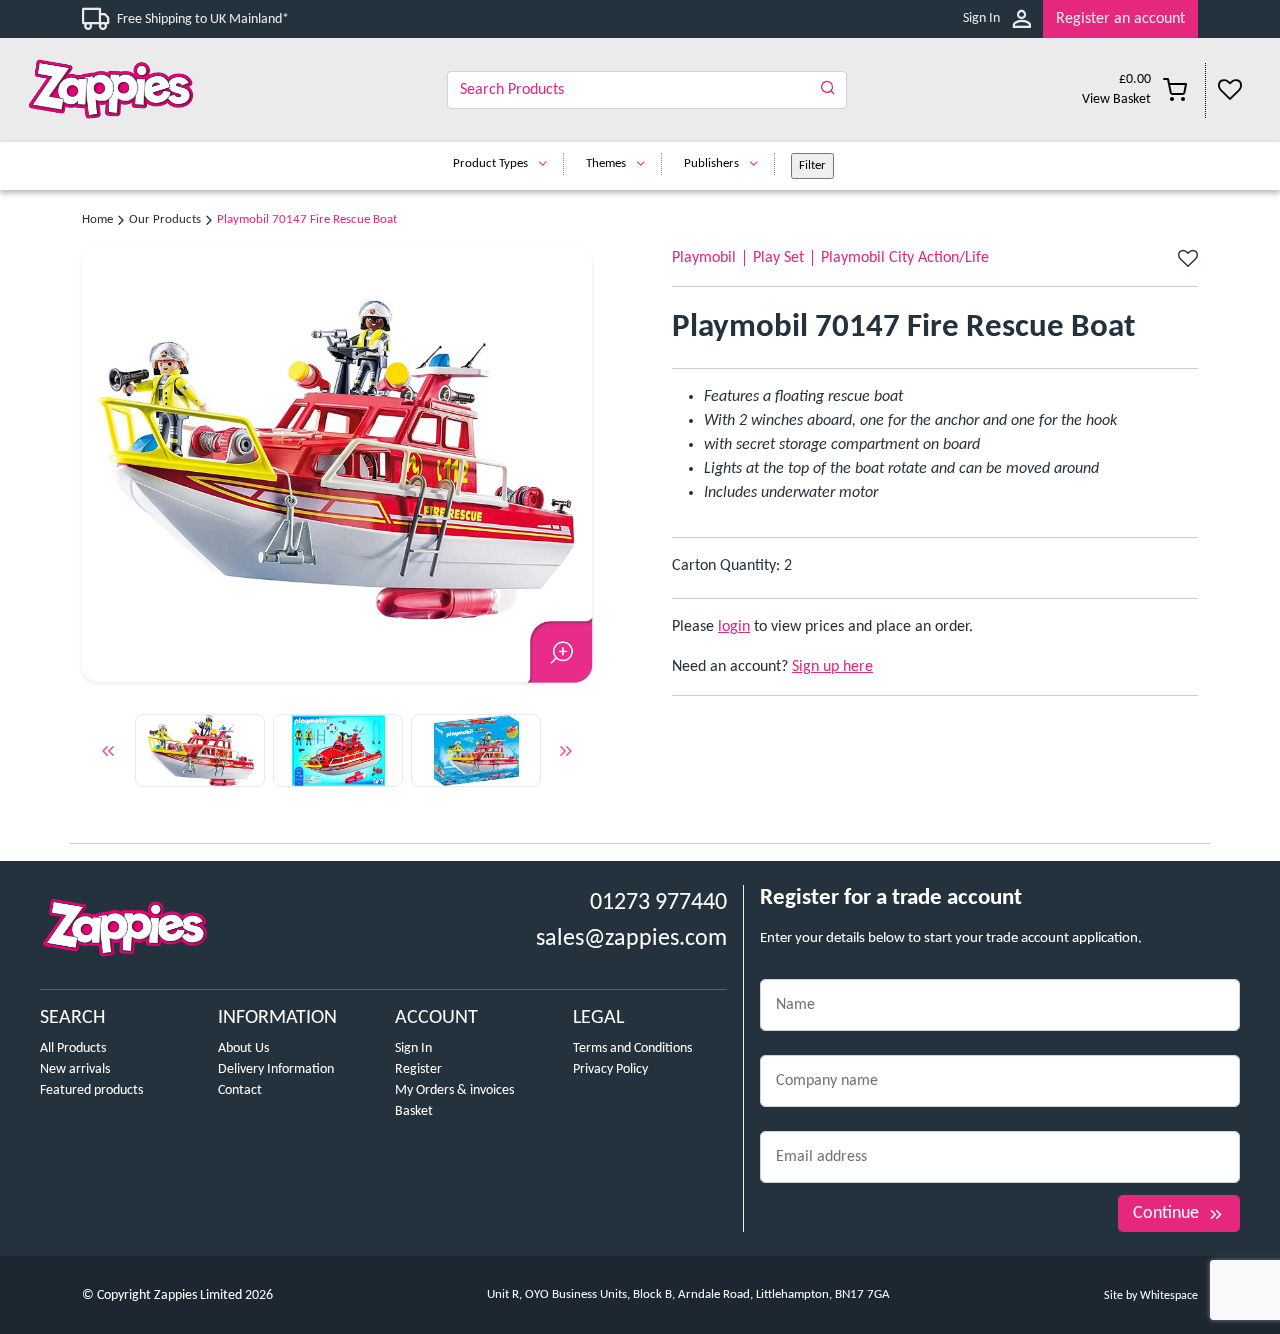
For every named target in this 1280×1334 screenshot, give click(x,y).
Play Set (778, 258)
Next (566, 755)
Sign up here (832, 667)
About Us (243, 1048)
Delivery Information (276, 1069)
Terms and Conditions (632, 1048)
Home (97, 219)
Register (418, 1069)
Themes (606, 163)
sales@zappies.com (631, 939)
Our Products (165, 219)
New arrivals (75, 1069)
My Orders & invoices (454, 1090)
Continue (1166, 1213)
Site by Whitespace (1151, 1296)
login (734, 627)
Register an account (1120, 19)
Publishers (711, 163)
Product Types (490, 163)
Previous (108, 755)
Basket (414, 1111)
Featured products (91, 1090)
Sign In (981, 18)
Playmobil (704, 258)
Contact (240, 1090)
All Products (73, 1048)
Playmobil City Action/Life (905, 258)
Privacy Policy (610, 1069)
